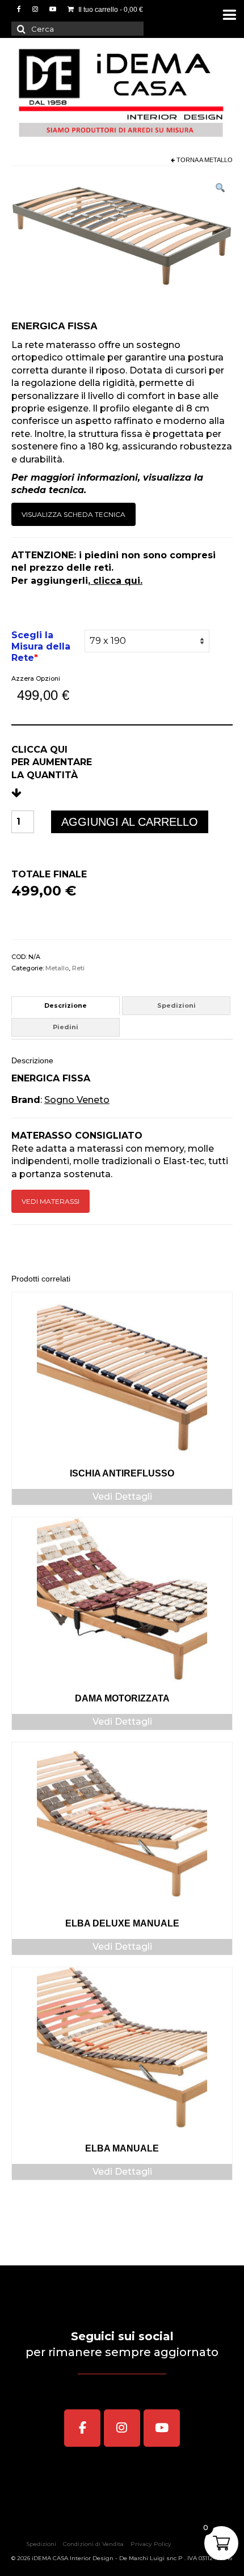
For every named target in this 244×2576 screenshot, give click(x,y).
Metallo (218, 160)
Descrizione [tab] (66, 1005)
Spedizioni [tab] (176, 1005)
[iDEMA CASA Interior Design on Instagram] (122, 2428)
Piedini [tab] (66, 1027)
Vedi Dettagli (122, 1497)
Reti (78, 968)
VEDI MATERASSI (51, 1201)
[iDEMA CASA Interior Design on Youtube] (162, 2428)
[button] (220, 190)
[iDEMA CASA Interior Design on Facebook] (82, 2428)
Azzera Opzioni (36, 678)
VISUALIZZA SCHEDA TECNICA (73, 514)
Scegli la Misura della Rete (41, 646)
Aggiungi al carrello (130, 822)
